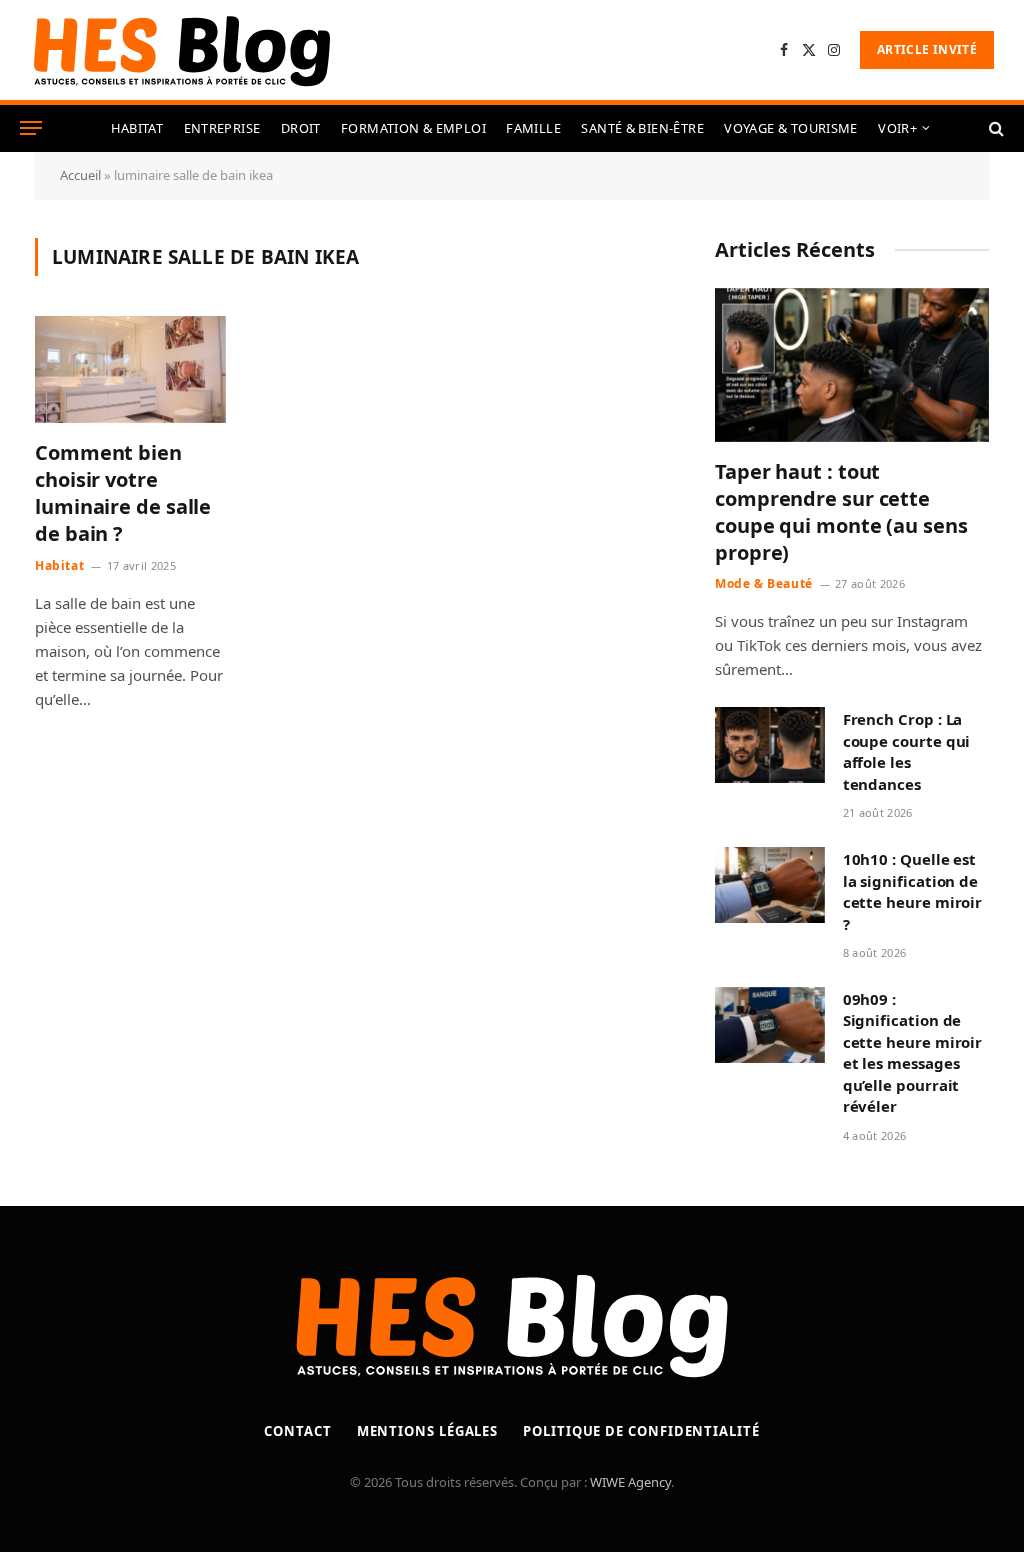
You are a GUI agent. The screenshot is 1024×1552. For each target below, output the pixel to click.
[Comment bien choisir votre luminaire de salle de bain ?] (130, 369)
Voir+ (897, 128)
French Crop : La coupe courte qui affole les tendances (907, 751)
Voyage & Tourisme (791, 128)
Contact (297, 1431)
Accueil (80, 175)
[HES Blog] (182, 50)
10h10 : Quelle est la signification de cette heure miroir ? (913, 891)
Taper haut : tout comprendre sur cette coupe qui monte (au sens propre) (841, 512)
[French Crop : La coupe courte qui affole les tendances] (770, 745)
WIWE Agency (630, 1482)
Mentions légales (428, 1431)
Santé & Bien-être (642, 128)
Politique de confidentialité (641, 1431)
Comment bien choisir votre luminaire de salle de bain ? (123, 493)
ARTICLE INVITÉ (927, 49)
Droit (301, 128)
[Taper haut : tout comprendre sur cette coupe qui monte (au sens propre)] (852, 365)
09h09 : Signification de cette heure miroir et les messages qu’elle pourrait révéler (913, 1052)
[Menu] (31, 128)
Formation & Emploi (413, 128)
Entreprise (222, 128)
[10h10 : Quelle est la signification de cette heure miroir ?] (770, 885)
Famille (533, 128)
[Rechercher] (994, 128)
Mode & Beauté (764, 583)
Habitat (137, 128)
